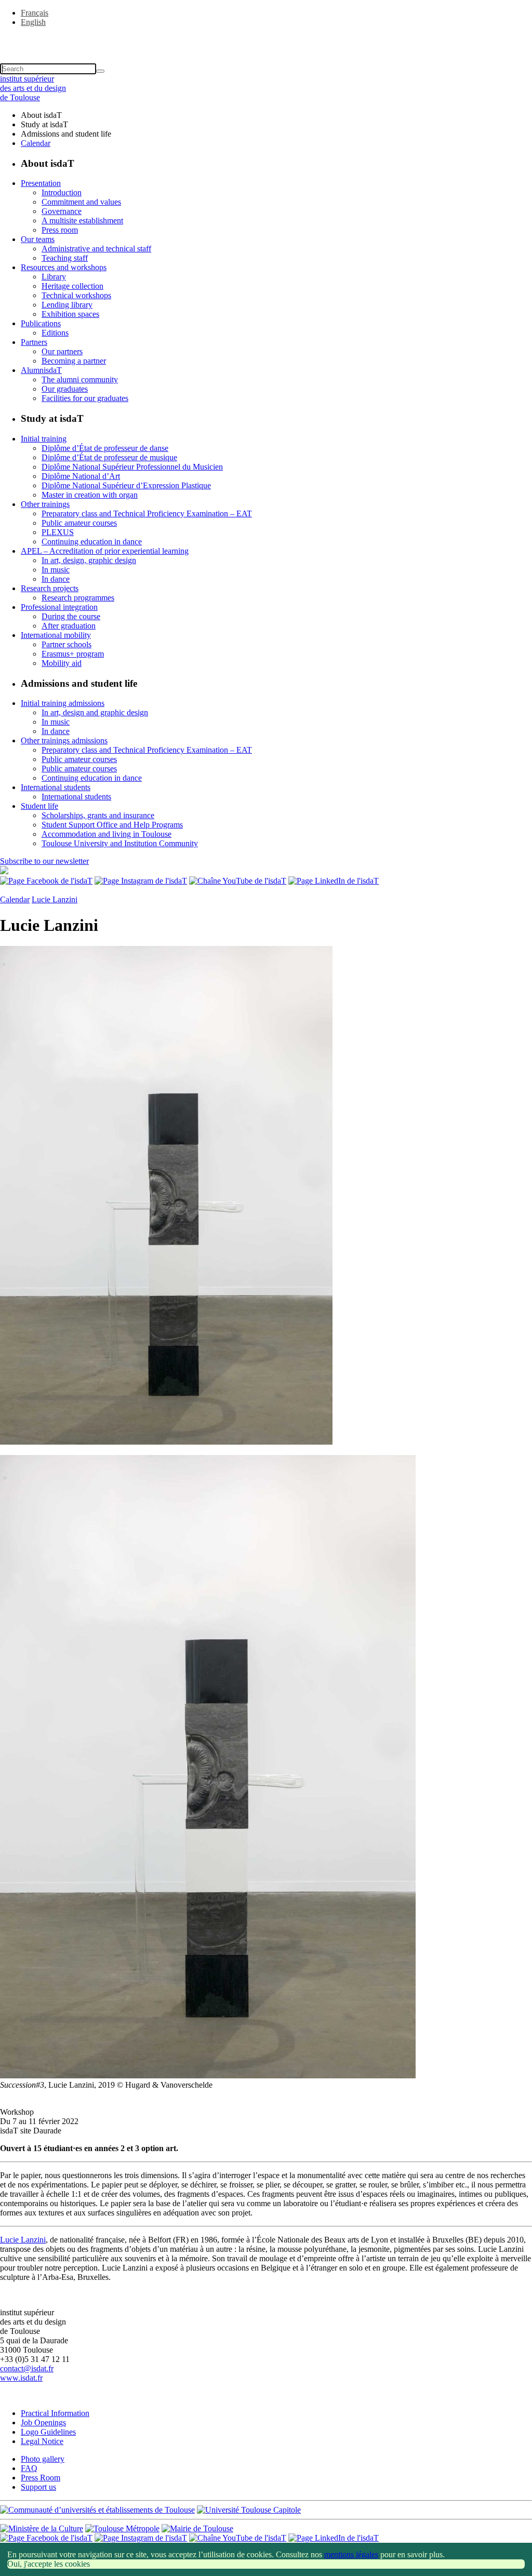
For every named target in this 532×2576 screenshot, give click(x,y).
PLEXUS (58, 532)
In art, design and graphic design (95, 712)
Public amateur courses (79, 523)
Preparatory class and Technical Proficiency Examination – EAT (147, 513)
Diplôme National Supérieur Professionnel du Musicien (132, 467)
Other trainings (45, 504)
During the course (71, 616)
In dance (56, 579)
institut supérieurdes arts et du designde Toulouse (33, 88)
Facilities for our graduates (85, 398)
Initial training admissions (63, 703)
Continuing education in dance (92, 542)
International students (56, 787)
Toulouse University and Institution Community (120, 843)
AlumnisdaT (41, 370)
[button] (266, 40)
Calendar (36, 143)
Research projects (50, 588)
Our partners (62, 351)
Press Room (41, 2478)
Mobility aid (62, 663)
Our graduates (65, 389)
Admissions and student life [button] (66, 134)
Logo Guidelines (48, 2432)
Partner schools (66, 644)
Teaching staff (65, 258)
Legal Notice (42, 2441)
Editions (55, 333)
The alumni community (80, 379)
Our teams (38, 239)
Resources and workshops (64, 267)
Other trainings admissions (64, 740)
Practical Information (55, 2413)
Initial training (44, 439)
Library (54, 277)
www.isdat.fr (21, 2378)
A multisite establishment (82, 221)
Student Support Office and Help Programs (112, 825)
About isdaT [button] (41, 115)
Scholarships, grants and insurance (98, 815)
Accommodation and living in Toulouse (107, 834)
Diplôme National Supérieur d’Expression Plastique (126, 485)
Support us (38, 2487)
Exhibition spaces (70, 314)
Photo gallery (43, 2459)
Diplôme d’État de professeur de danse (105, 448)
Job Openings (43, 2422)
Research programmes (78, 598)
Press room (60, 230)
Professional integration (59, 607)
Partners (34, 342)
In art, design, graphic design (89, 560)
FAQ (29, 2468)
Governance (62, 211)
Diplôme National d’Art (81, 476)
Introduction (62, 192)
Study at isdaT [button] (44, 124)
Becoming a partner (74, 361)
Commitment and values (81, 202)
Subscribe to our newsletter (44, 861)
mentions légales (351, 2554)
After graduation (69, 626)
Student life (39, 806)
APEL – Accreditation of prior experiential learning (105, 551)
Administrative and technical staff (96, 249)
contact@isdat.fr (27, 2368)
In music (56, 570)
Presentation (41, 183)
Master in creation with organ (90, 495)
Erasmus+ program (73, 654)
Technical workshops (76, 295)
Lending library (67, 305)
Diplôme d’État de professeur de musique (109, 457)
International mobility (56, 635)
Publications (41, 323)
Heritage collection (72, 286)
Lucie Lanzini (55, 899)
